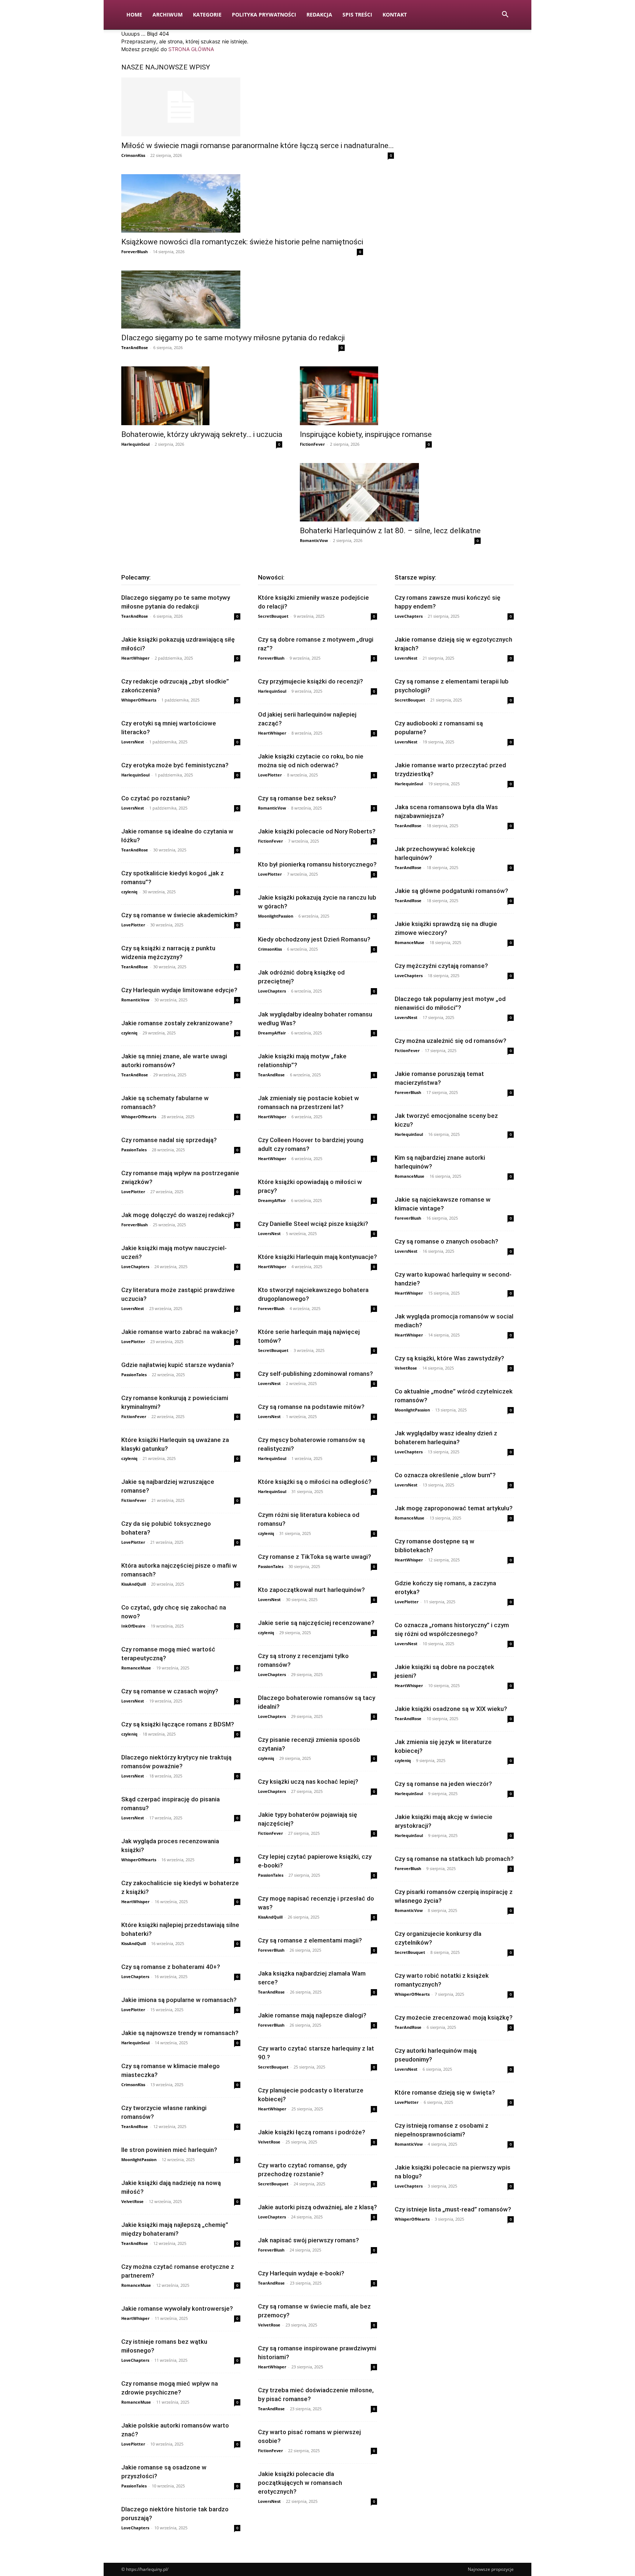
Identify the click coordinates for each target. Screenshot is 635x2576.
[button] (505, 15)
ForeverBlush (134, 252)
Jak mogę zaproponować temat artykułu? (454, 1508)
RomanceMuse (136, 1668)
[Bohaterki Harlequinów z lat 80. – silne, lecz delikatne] (390, 492)
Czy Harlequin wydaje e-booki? (301, 2273)
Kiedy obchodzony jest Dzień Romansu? (314, 939)
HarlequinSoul (135, 444)
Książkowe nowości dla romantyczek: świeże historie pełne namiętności (242, 242)
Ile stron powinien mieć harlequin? (169, 2150)
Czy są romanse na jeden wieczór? (443, 1784)
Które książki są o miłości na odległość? (315, 1482)
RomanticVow (314, 540)
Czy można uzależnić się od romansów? (451, 1041)
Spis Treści (357, 15)
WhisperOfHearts (139, 700)
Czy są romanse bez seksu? (297, 798)
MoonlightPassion (139, 2159)
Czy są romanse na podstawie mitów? (311, 1407)
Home (134, 15)
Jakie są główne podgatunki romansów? (451, 891)
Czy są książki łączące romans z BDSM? (178, 1724)
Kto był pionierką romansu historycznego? (317, 864)
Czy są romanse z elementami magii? (310, 1940)
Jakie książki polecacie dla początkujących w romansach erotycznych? (300, 2483)
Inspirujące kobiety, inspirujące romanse (366, 434)
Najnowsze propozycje (491, 2569)
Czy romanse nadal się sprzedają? (169, 1140)
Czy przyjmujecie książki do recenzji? (311, 681)
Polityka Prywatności (264, 15)
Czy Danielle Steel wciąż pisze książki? (313, 1224)
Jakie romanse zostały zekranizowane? (177, 1023)
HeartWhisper (135, 658)
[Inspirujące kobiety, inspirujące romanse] (366, 396)
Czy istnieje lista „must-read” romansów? (453, 2209)
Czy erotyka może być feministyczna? (175, 765)
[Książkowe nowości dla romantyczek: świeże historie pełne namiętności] (242, 203)
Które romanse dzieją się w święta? (445, 2092)
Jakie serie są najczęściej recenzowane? (316, 1623)
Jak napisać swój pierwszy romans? (308, 2240)
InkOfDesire (133, 1626)
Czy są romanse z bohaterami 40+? (171, 1967)
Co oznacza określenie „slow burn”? (445, 1475)
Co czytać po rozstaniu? (156, 798)
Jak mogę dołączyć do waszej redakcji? (178, 1215)
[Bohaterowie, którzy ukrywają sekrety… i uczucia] (202, 396)
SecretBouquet (273, 616)
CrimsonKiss (133, 155)
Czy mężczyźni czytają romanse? (441, 966)
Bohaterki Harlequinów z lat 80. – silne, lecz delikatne (390, 531)
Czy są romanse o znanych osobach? (446, 1241)
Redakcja (319, 15)
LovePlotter (133, 925)
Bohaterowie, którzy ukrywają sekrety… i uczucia (202, 434)
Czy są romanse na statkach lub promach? (454, 1859)
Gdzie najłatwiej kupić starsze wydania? (178, 1365)
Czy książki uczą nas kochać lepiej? (308, 1782)
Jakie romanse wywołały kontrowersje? (177, 2308)
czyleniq (129, 892)
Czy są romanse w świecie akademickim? (180, 915)
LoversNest (133, 742)
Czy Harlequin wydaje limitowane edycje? (179, 990)
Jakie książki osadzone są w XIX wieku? (451, 1709)
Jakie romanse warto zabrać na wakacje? (180, 1332)
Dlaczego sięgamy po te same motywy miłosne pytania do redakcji (233, 338)
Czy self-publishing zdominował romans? (315, 1374)
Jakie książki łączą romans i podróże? (312, 2132)
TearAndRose (135, 347)
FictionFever (312, 444)
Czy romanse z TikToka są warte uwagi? (315, 1557)
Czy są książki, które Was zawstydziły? (449, 1358)
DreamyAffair (272, 1033)
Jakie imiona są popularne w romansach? (179, 2000)
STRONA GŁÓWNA (191, 49)
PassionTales (134, 1150)
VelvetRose (132, 2201)
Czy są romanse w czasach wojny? (170, 1691)
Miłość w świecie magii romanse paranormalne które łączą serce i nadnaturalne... (258, 146)
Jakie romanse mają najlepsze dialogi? (312, 2015)
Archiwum (168, 15)
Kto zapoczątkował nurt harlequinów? (311, 1590)
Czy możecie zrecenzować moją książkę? (454, 2017)
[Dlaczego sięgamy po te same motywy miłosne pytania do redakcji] (233, 300)
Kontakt (395, 15)
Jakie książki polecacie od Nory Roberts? (317, 831)
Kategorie (207, 15)
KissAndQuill (134, 1584)
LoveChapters (135, 1267)
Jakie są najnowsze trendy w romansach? (180, 2033)
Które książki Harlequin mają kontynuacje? (317, 1257)
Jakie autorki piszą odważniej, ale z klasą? (317, 2207)
